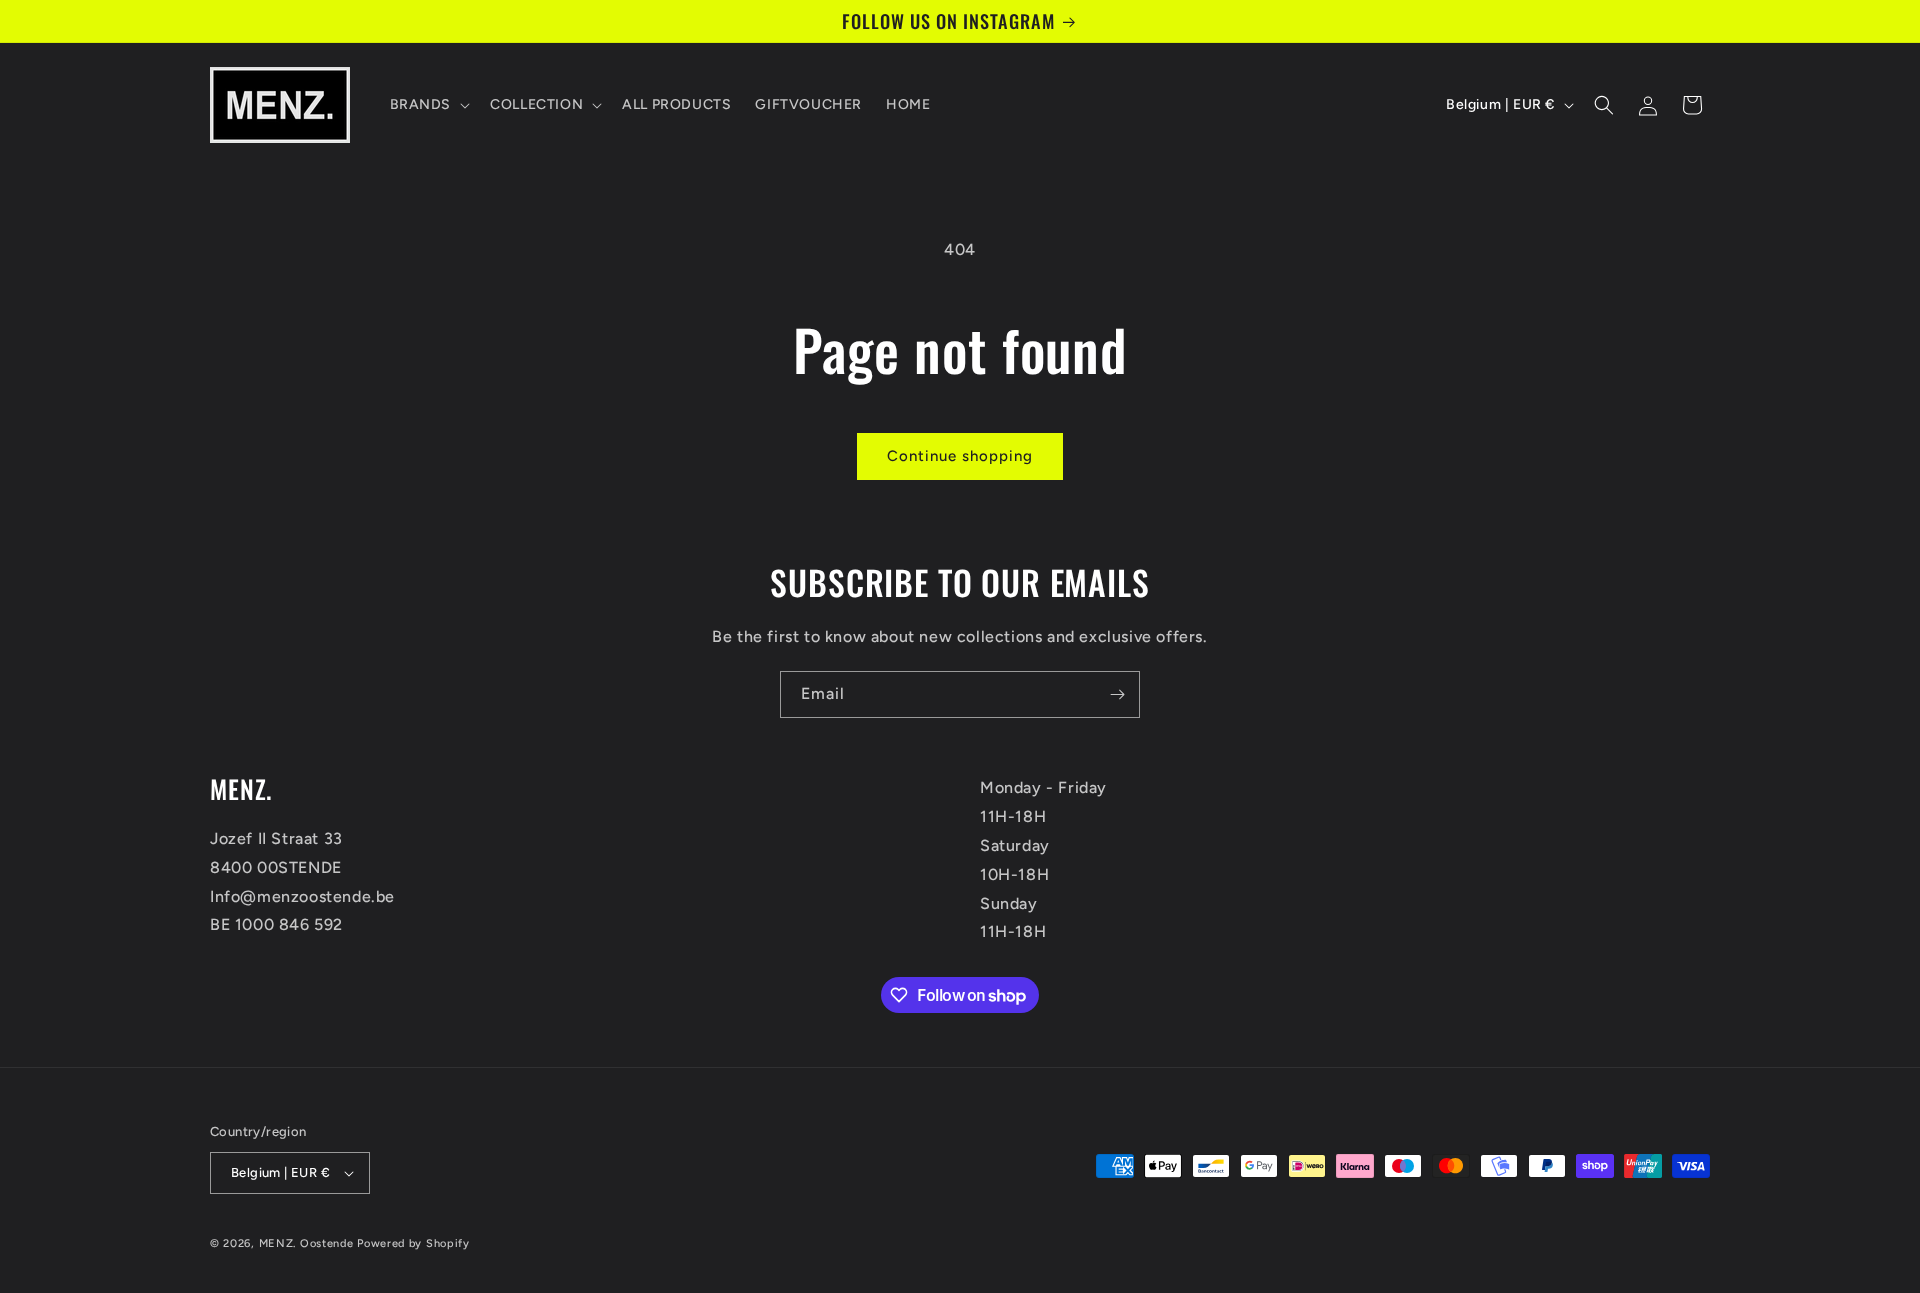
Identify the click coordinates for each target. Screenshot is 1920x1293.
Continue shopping (960, 456)
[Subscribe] (1117, 694)
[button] (428, 105)
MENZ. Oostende (306, 1243)
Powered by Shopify (413, 1243)
